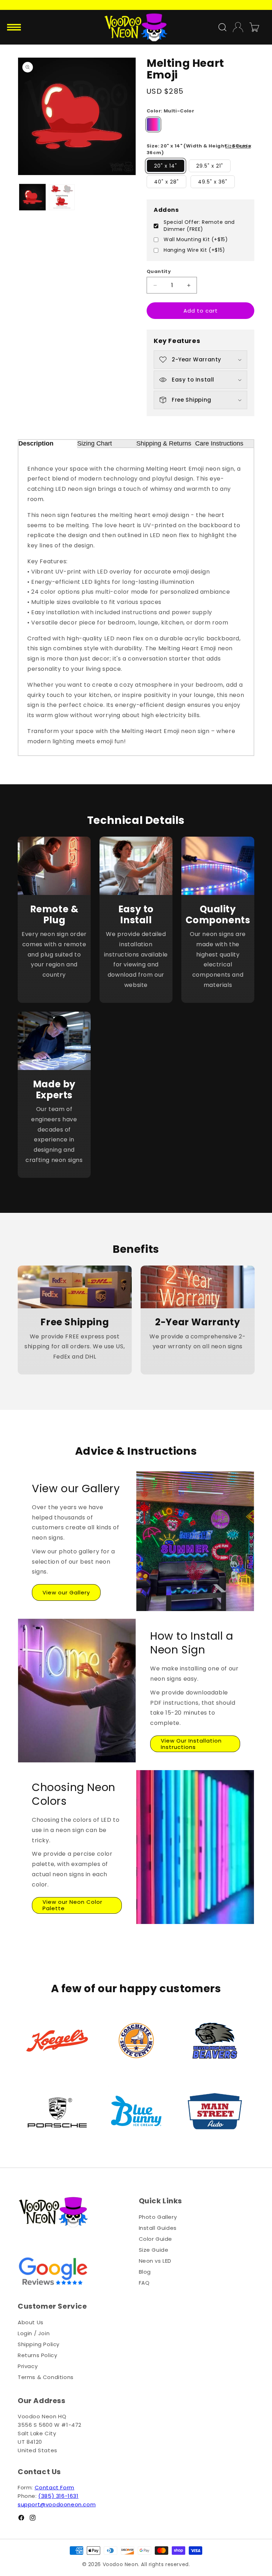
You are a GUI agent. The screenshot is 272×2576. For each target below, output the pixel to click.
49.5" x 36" (213, 182)
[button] (15, 27)
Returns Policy (37, 2355)
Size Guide (238, 146)
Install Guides (158, 2228)
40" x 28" (166, 182)
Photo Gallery (158, 2217)
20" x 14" (166, 166)
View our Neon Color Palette (72, 1905)
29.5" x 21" (210, 166)
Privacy (28, 2366)
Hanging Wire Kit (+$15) (194, 250)
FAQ (144, 2283)
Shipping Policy (39, 2344)
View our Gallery (66, 1592)
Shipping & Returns (164, 443)
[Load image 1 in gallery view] (32, 197)
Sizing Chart (95, 443)
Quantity (159, 271)
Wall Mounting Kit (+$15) (196, 240)
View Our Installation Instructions (191, 1744)
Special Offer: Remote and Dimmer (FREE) (199, 226)
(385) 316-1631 (58, 2496)
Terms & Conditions (46, 2377)
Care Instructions (219, 443)
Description (36, 443)
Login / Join (34, 2333)
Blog (145, 2272)
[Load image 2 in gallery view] (62, 197)
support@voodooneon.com (57, 2504)
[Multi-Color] (153, 124)
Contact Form (55, 2487)
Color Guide (156, 2239)
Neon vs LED (155, 2261)
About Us (31, 2322)
